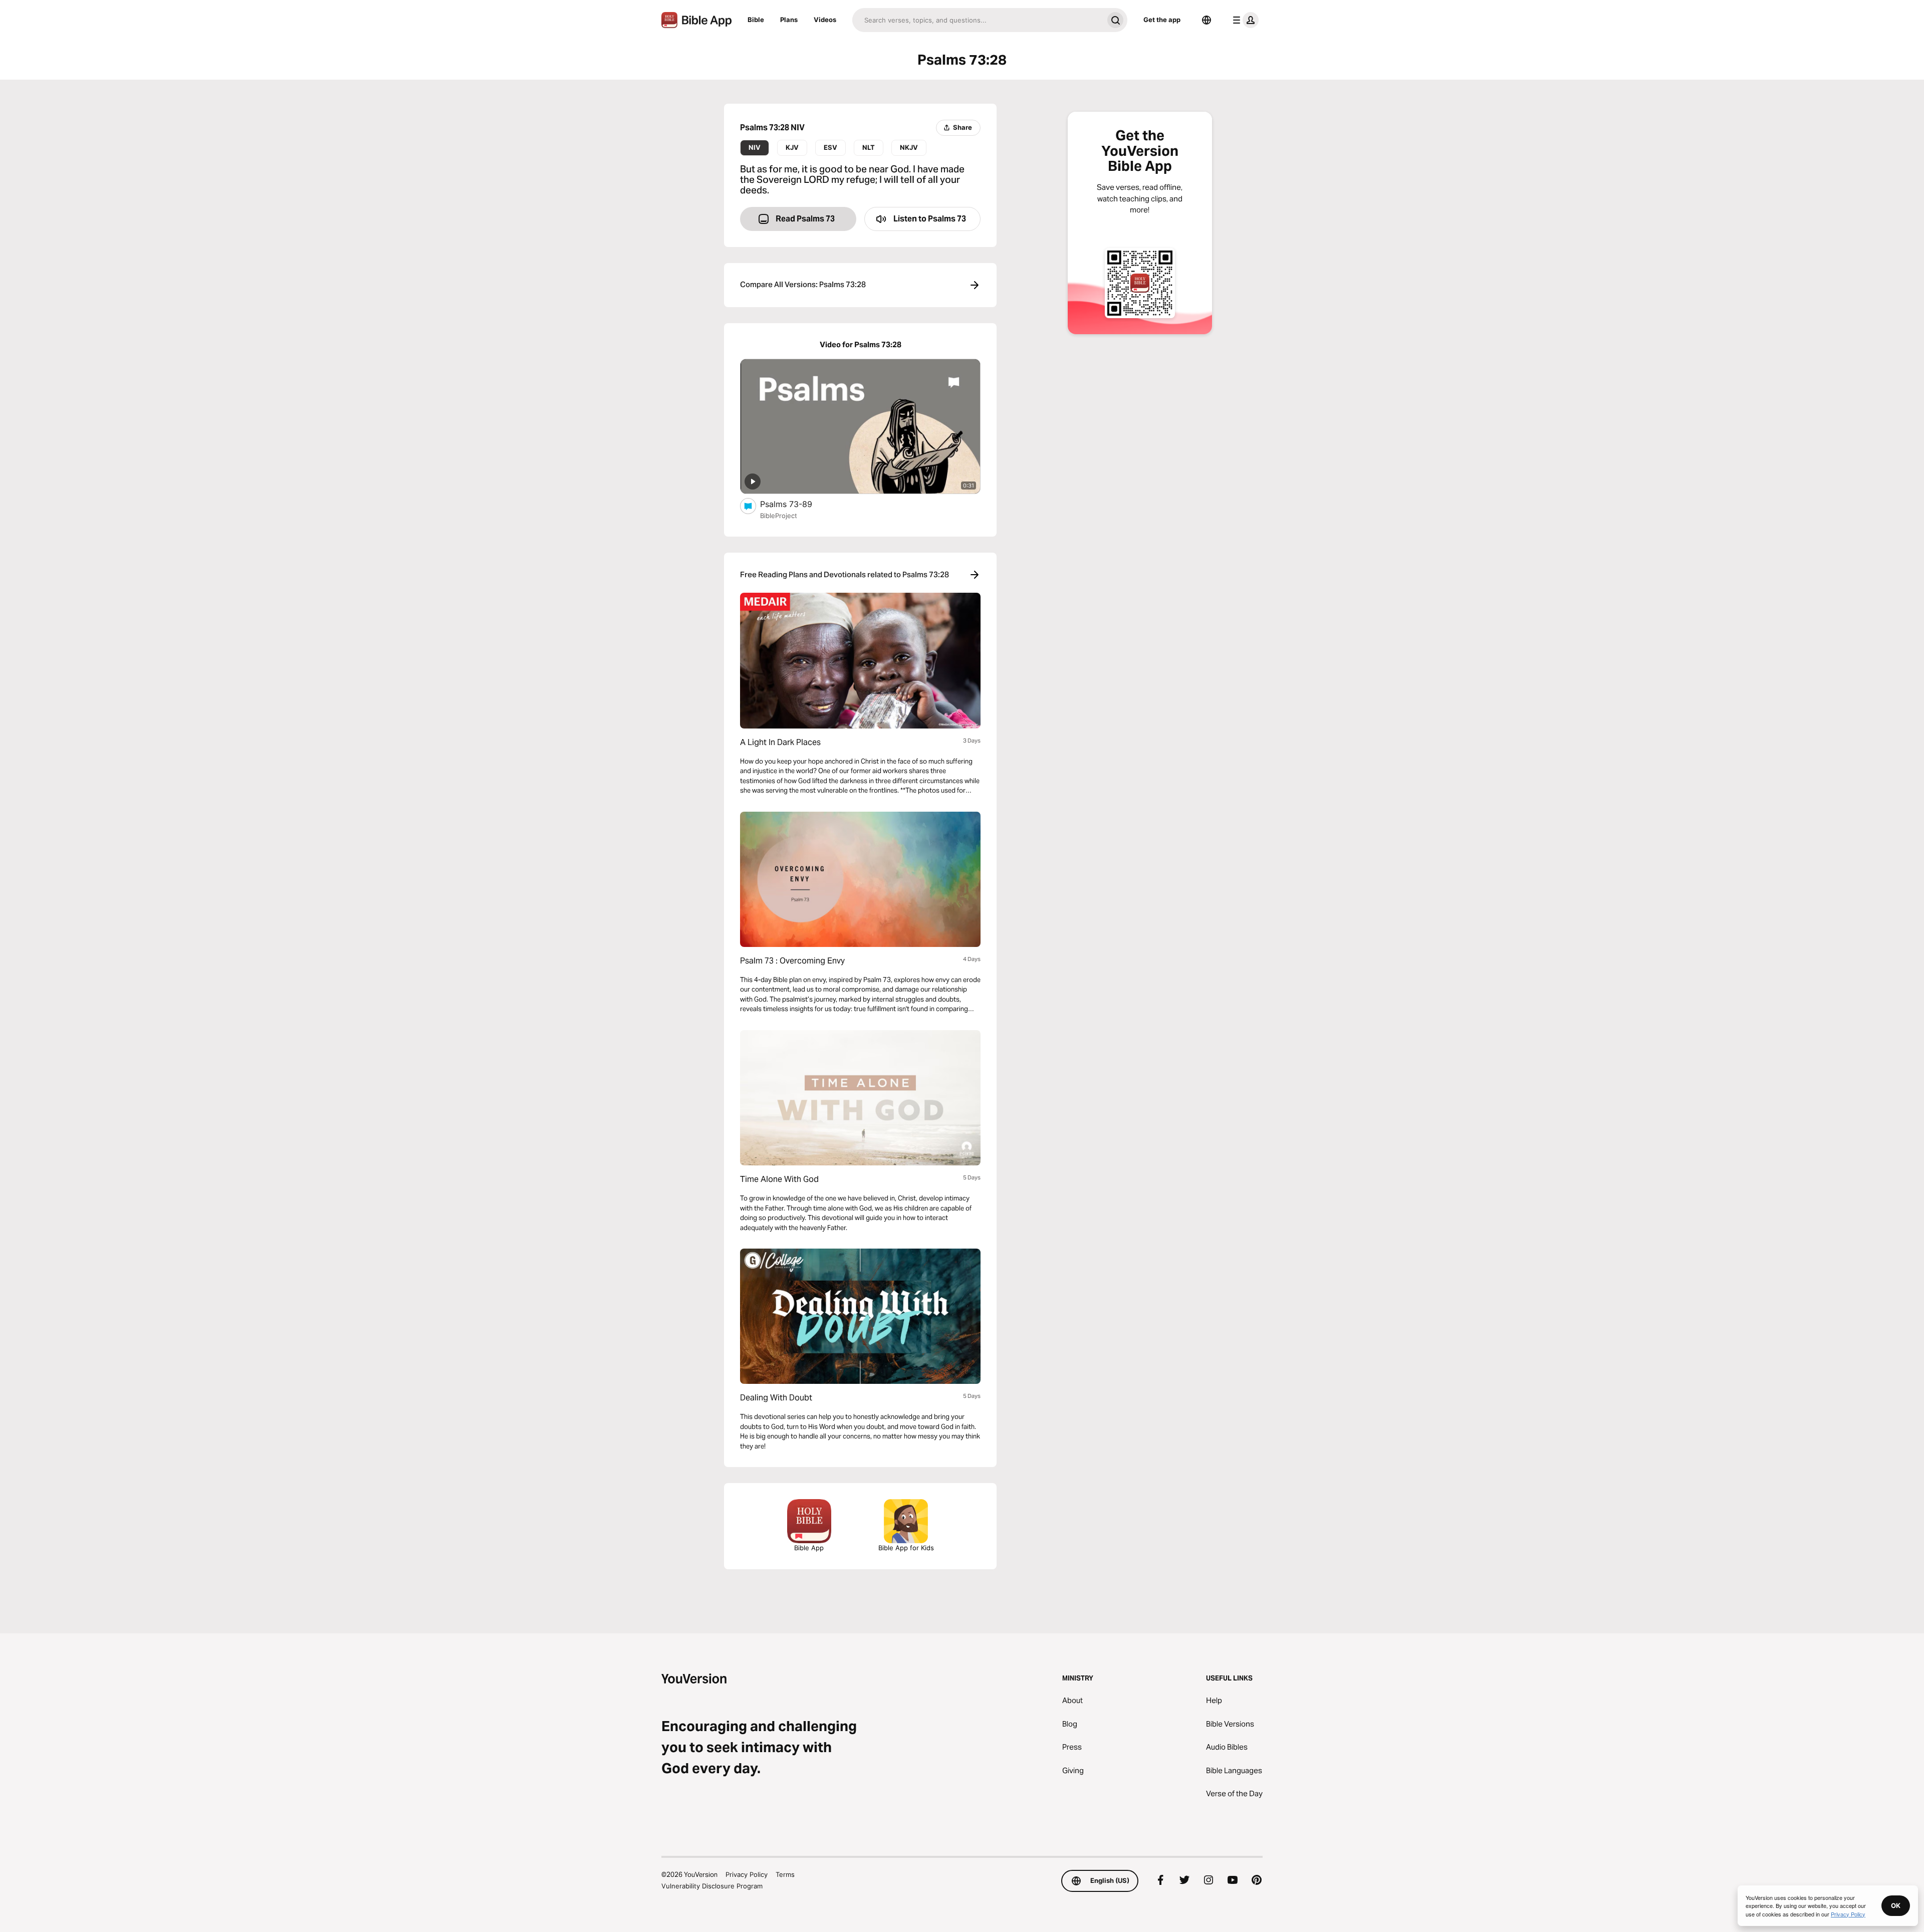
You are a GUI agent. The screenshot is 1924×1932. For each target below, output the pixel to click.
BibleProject (779, 516)
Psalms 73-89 (796, 504)
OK (1896, 1905)
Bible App (809, 1548)
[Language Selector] (1207, 20)
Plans (789, 20)
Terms (785, 1874)
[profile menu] (1244, 20)
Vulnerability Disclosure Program (712, 1886)
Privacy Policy (747, 1874)
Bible (756, 20)
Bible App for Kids (906, 1548)
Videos (825, 20)
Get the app (1162, 20)
